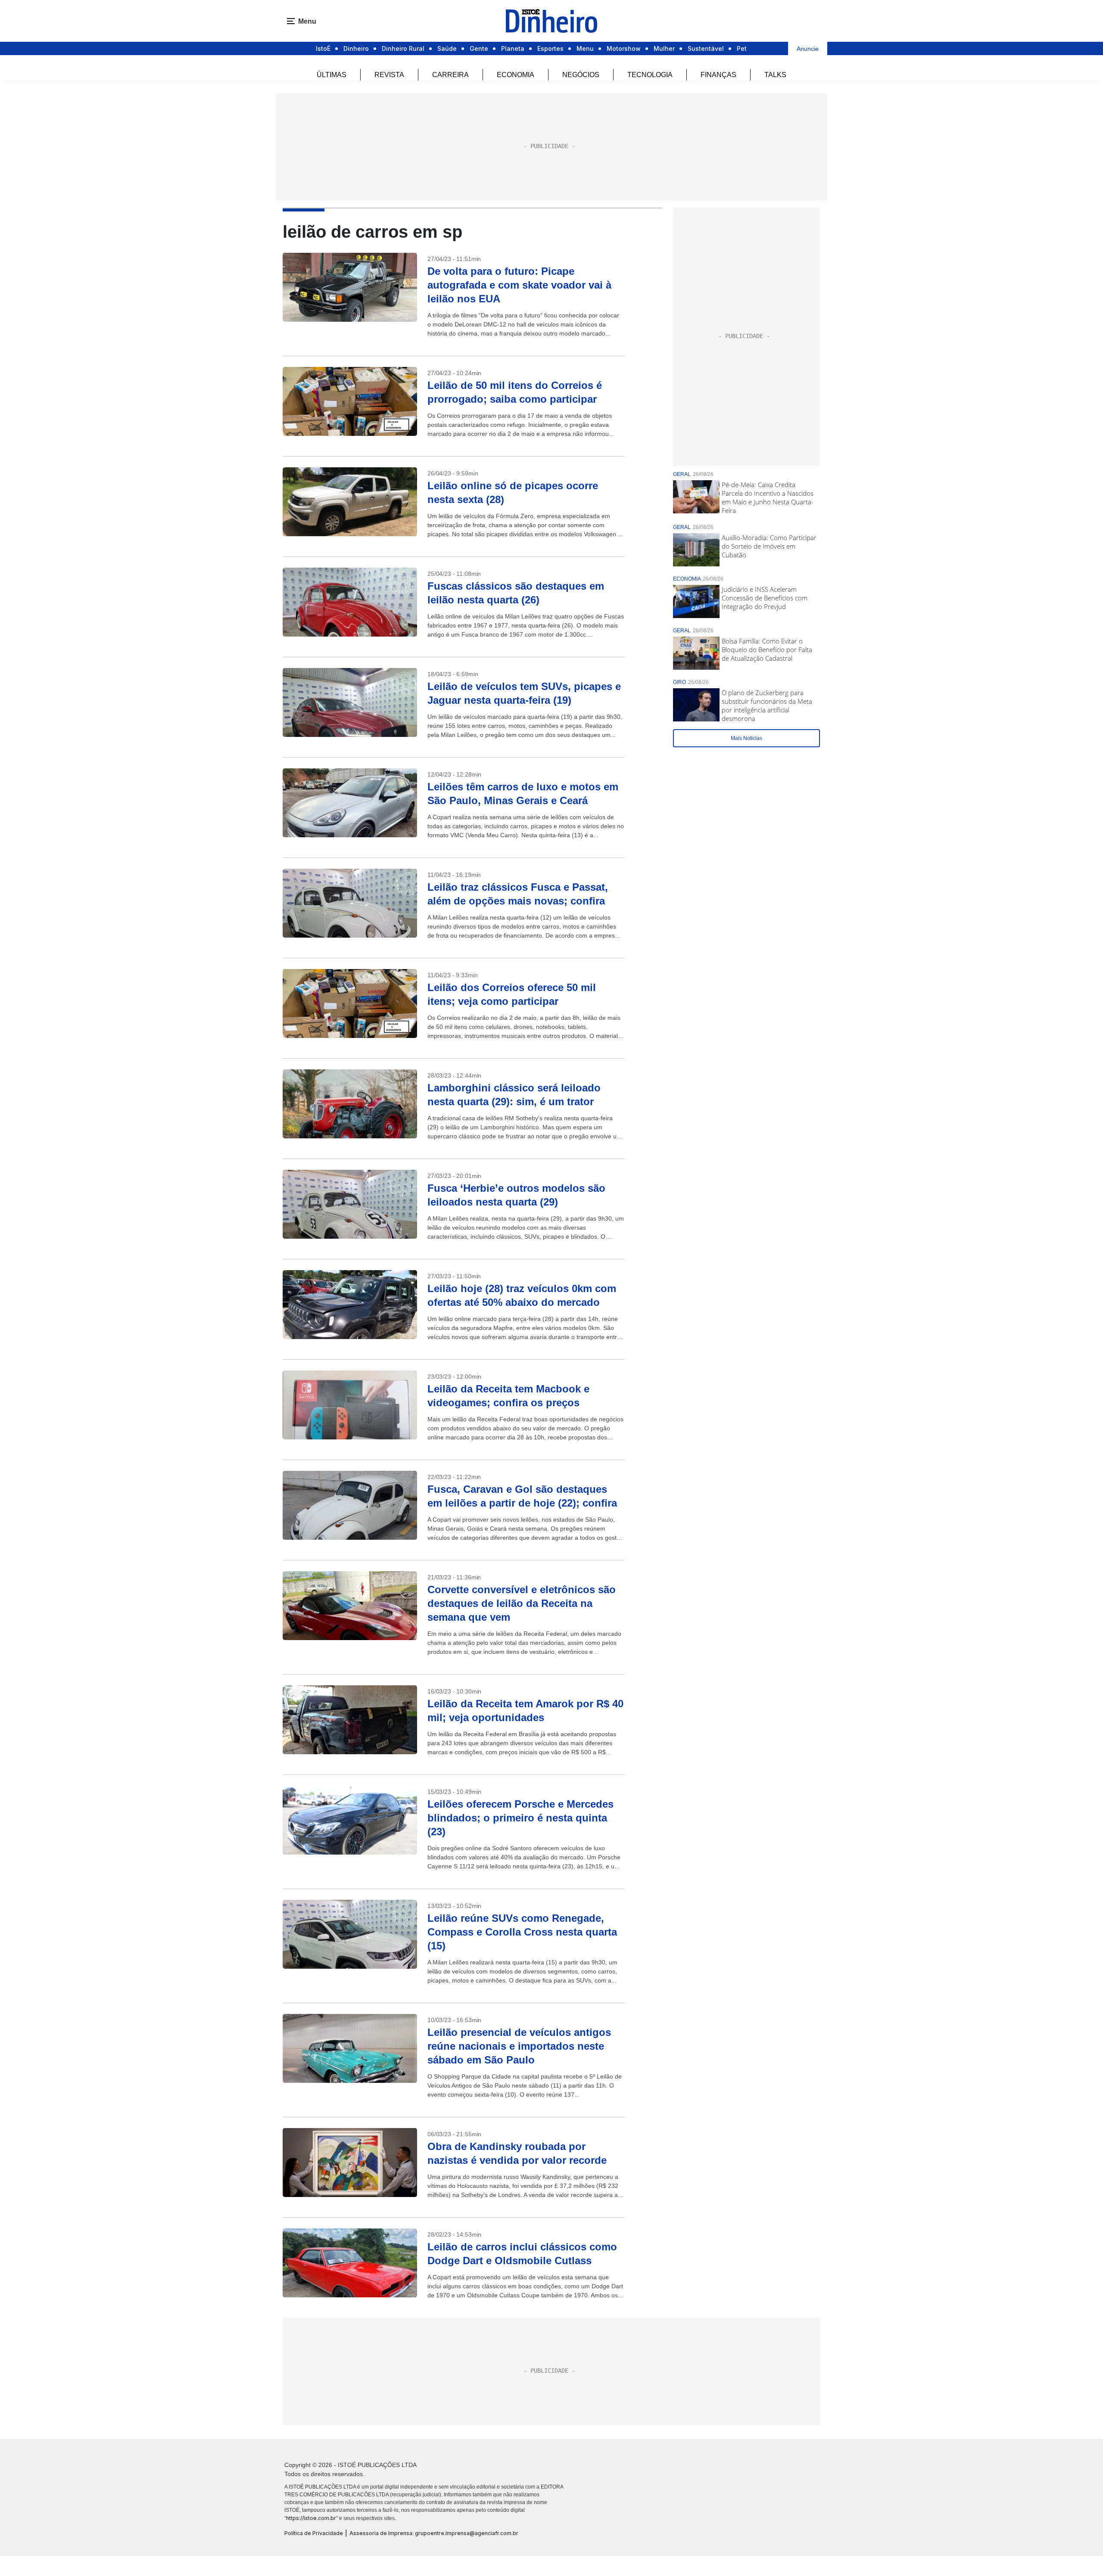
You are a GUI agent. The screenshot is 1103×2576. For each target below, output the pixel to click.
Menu (585, 48)
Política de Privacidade (314, 2533)
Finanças (718, 75)
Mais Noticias (746, 738)
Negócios (581, 75)
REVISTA (389, 75)
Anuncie (808, 49)
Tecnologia (650, 75)
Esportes (550, 48)
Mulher (664, 48)
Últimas (332, 75)
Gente (479, 48)
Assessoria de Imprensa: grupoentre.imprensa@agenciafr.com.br (434, 2533)
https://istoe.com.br (311, 2518)
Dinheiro (356, 48)
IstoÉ (323, 48)
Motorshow (624, 48)
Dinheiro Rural (403, 48)
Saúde (447, 48)
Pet (742, 48)
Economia (516, 75)
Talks (775, 75)
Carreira (450, 75)
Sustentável (706, 48)
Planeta (513, 48)
